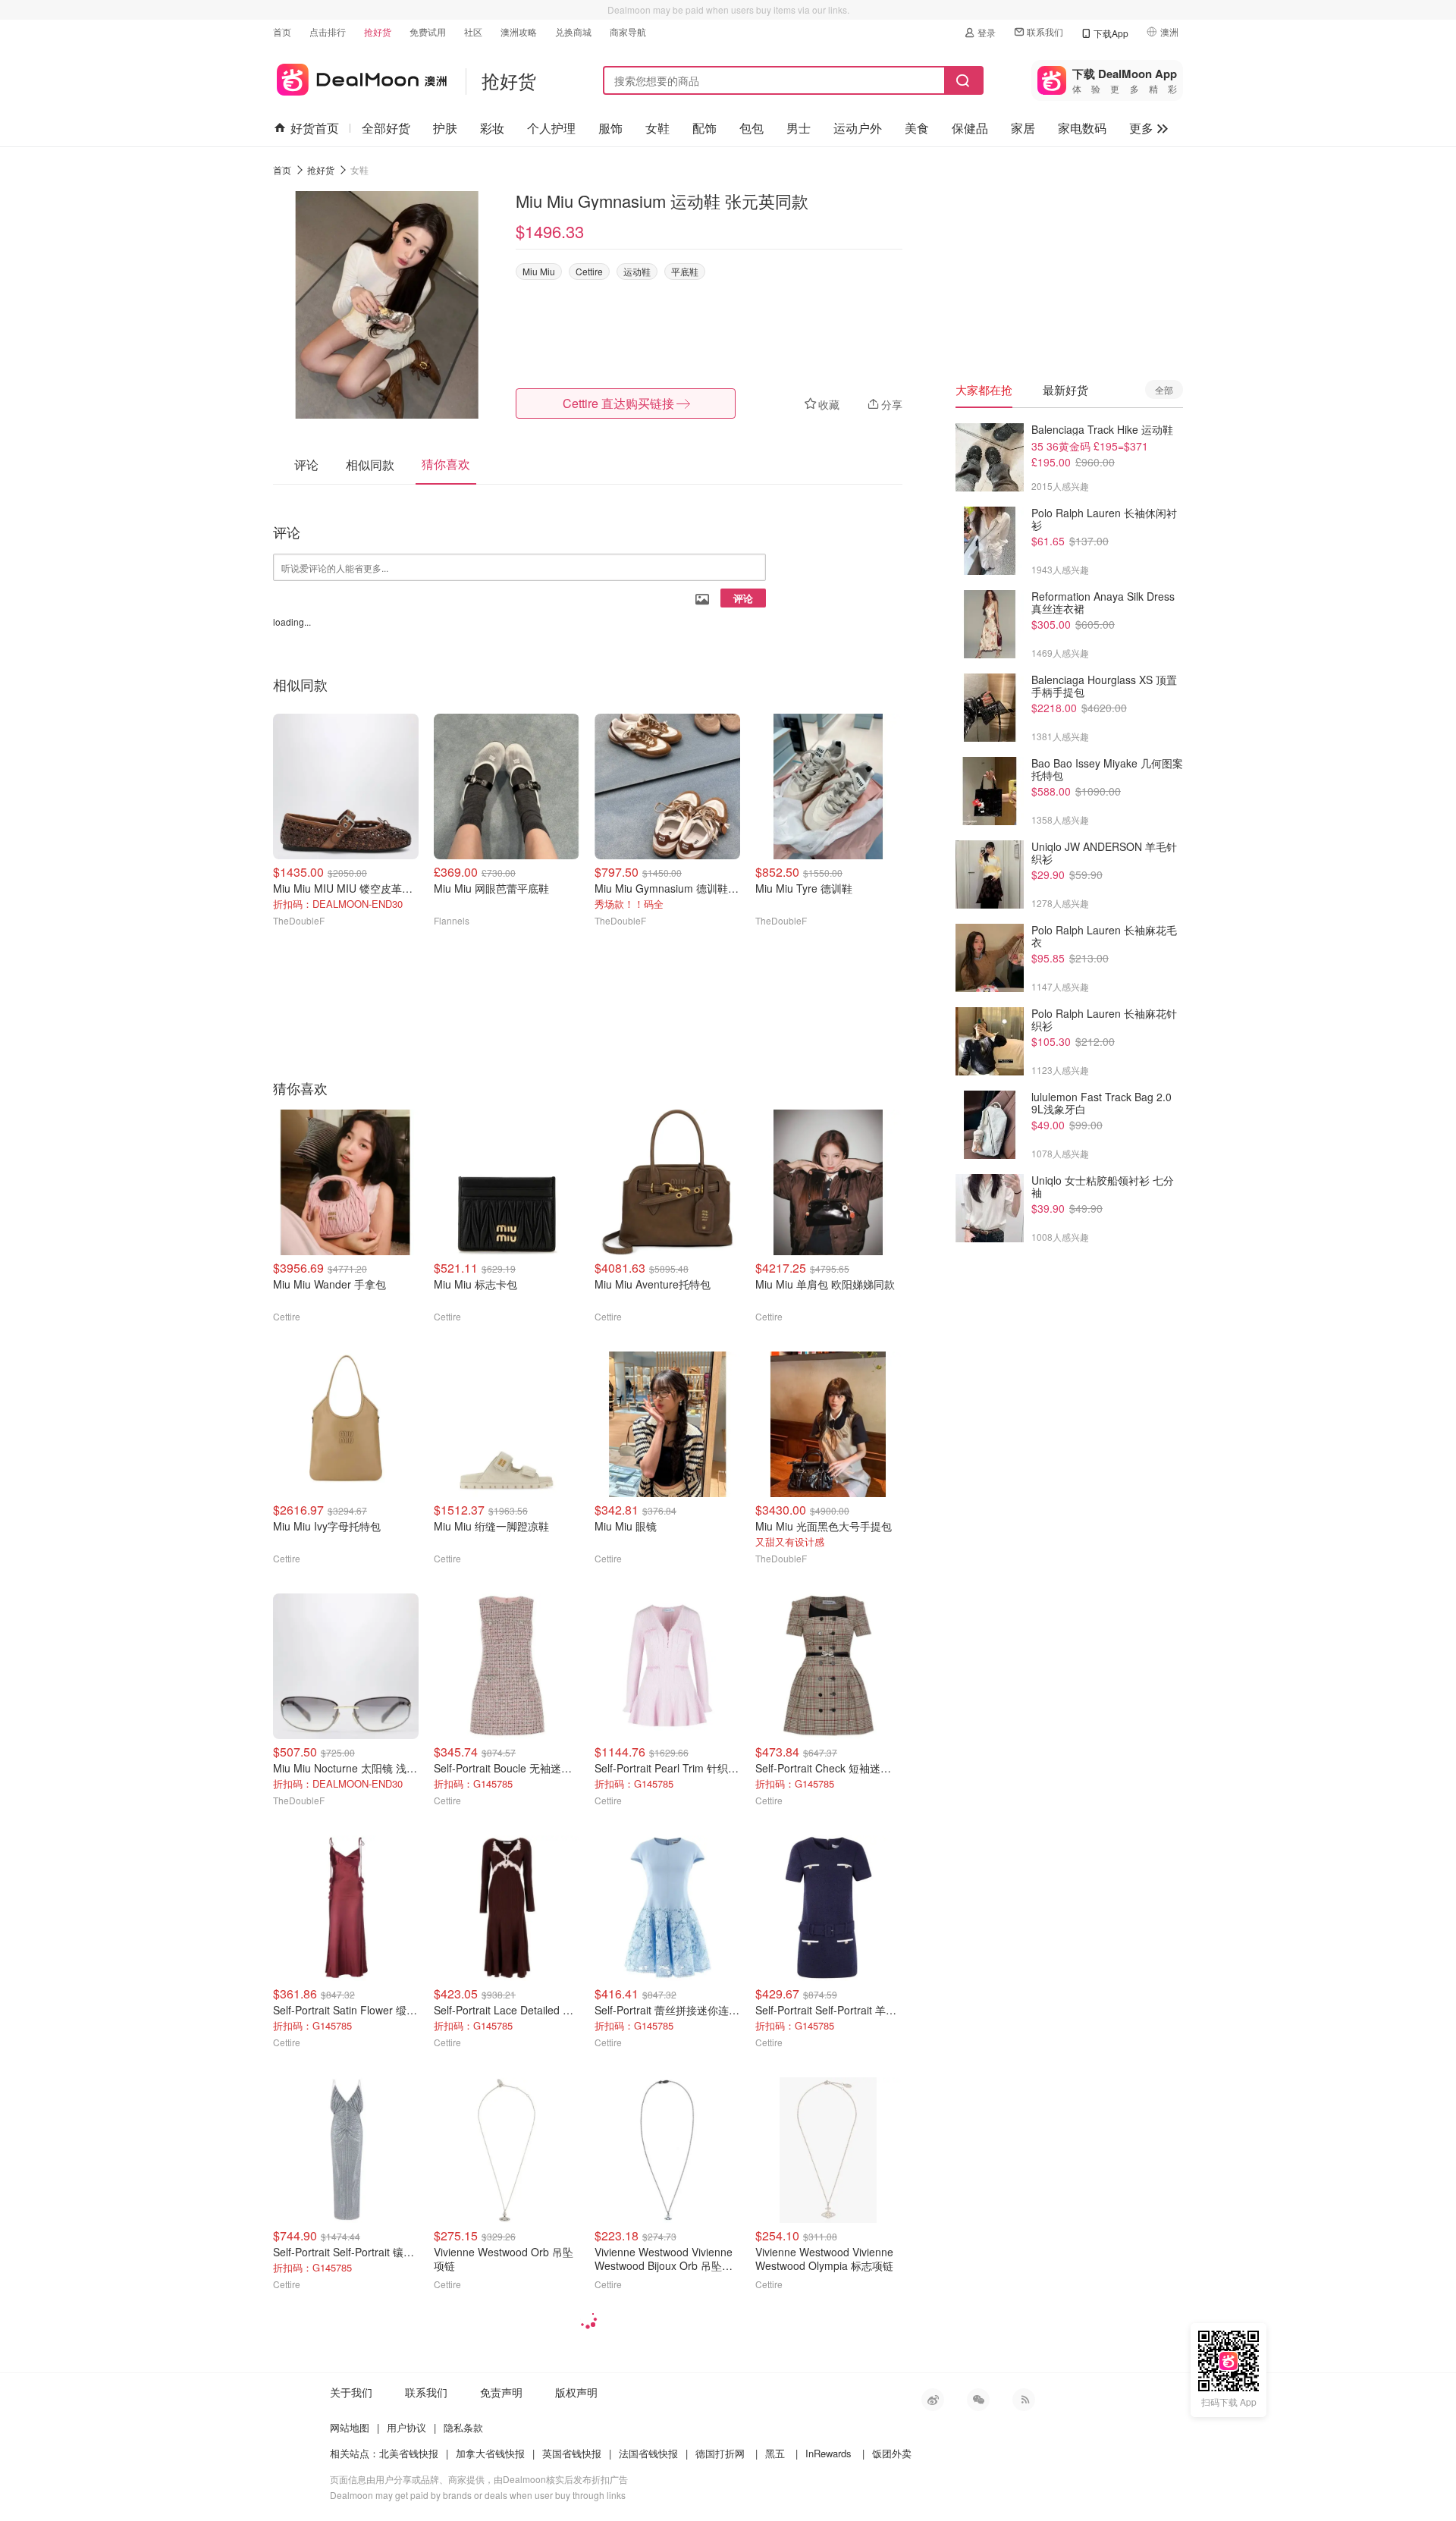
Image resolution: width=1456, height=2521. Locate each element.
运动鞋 (637, 271)
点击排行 (328, 31)
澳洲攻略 (519, 31)
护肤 (445, 128)
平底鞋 (685, 271)
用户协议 (406, 2427)
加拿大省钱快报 (490, 2453)
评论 (743, 598)
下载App (1111, 33)
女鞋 (657, 128)
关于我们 (351, 2392)
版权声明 (576, 2392)
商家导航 (628, 31)
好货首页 (315, 128)
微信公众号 (978, 2400)
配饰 (704, 128)
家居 (1023, 128)
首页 (282, 31)
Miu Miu (539, 271)
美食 (917, 128)
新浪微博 (933, 2400)
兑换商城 (573, 31)
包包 (752, 128)
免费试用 (428, 31)
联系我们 (1045, 31)
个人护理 (551, 128)
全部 (1164, 389)
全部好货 (386, 128)
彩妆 (492, 128)
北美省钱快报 (409, 2453)
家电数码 (1082, 128)
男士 (799, 128)
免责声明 (501, 2392)
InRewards (828, 2453)
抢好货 (378, 31)
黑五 (775, 2453)
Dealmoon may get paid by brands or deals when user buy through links (478, 2495)
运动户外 (858, 128)
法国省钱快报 (648, 2453)
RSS (1024, 2400)
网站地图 (350, 2427)
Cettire (589, 271)
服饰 (610, 128)
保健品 (970, 128)
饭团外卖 (892, 2453)
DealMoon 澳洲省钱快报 (360, 77)
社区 (473, 31)
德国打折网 (720, 2453)
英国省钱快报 (572, 2453)
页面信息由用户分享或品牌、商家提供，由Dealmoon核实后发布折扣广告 (479, 2479)
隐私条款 (463, 2427)
